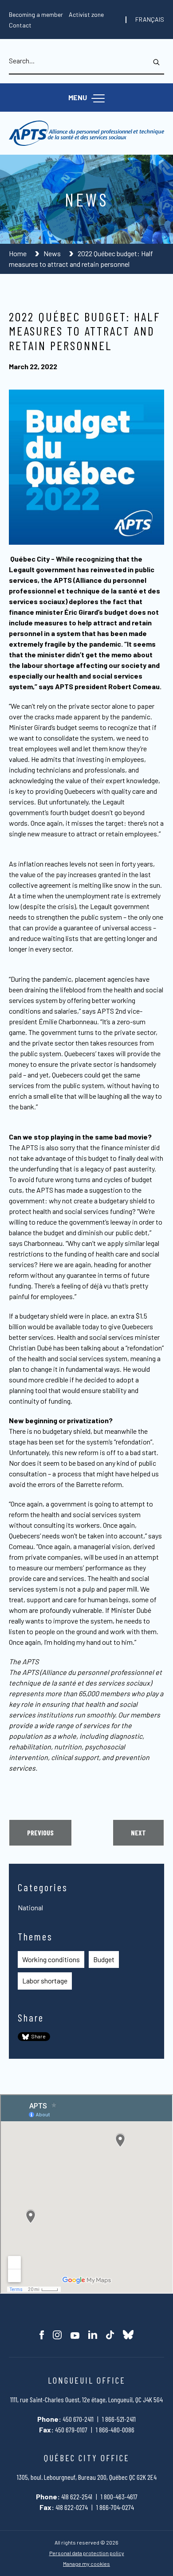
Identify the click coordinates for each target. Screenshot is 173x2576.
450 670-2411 (78, 2419)
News (53, 253)
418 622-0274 (72, 2507)
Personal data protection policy (87, 2553)
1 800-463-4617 (119, 2496)
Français (150, 20)
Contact (20, 25)
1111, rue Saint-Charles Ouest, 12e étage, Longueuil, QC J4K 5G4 (86, 2399)
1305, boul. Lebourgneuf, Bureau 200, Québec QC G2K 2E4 (87, 2477)
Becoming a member (36, 14)
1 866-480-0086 (115, 2430)
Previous (40, 1832)
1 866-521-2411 (119, 2419)
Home (18, 253)
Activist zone (86, 14)
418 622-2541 (77, 2496)
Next (138, 1832)
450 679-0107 (71, 2430)
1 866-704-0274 (115, 2507)
